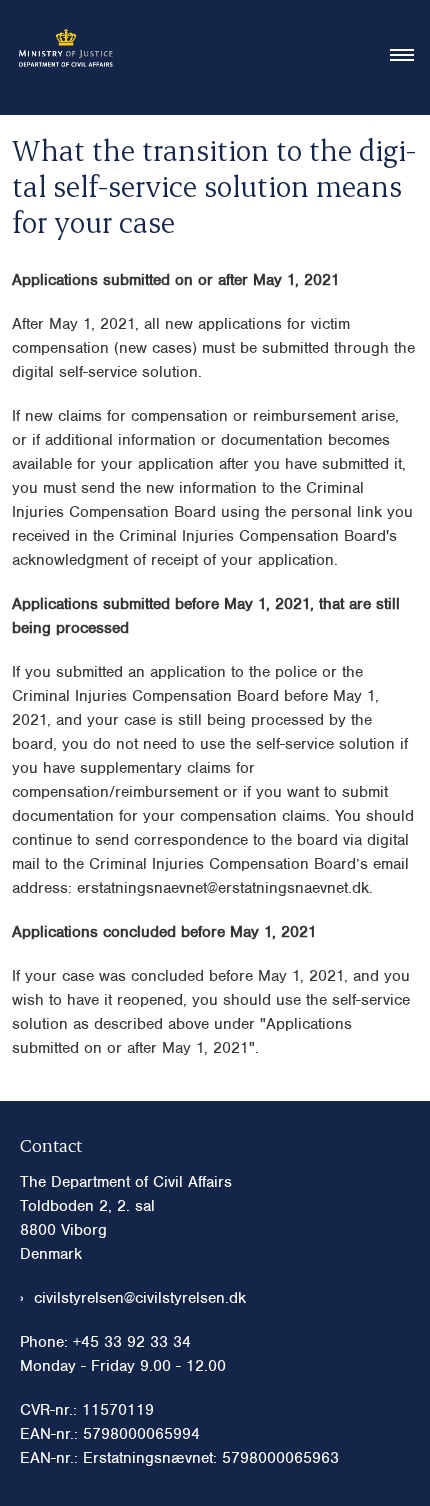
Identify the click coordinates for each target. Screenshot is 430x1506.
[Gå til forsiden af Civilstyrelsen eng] (59, 57)
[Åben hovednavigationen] (410, 57)
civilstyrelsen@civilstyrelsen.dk (140, 1298)
